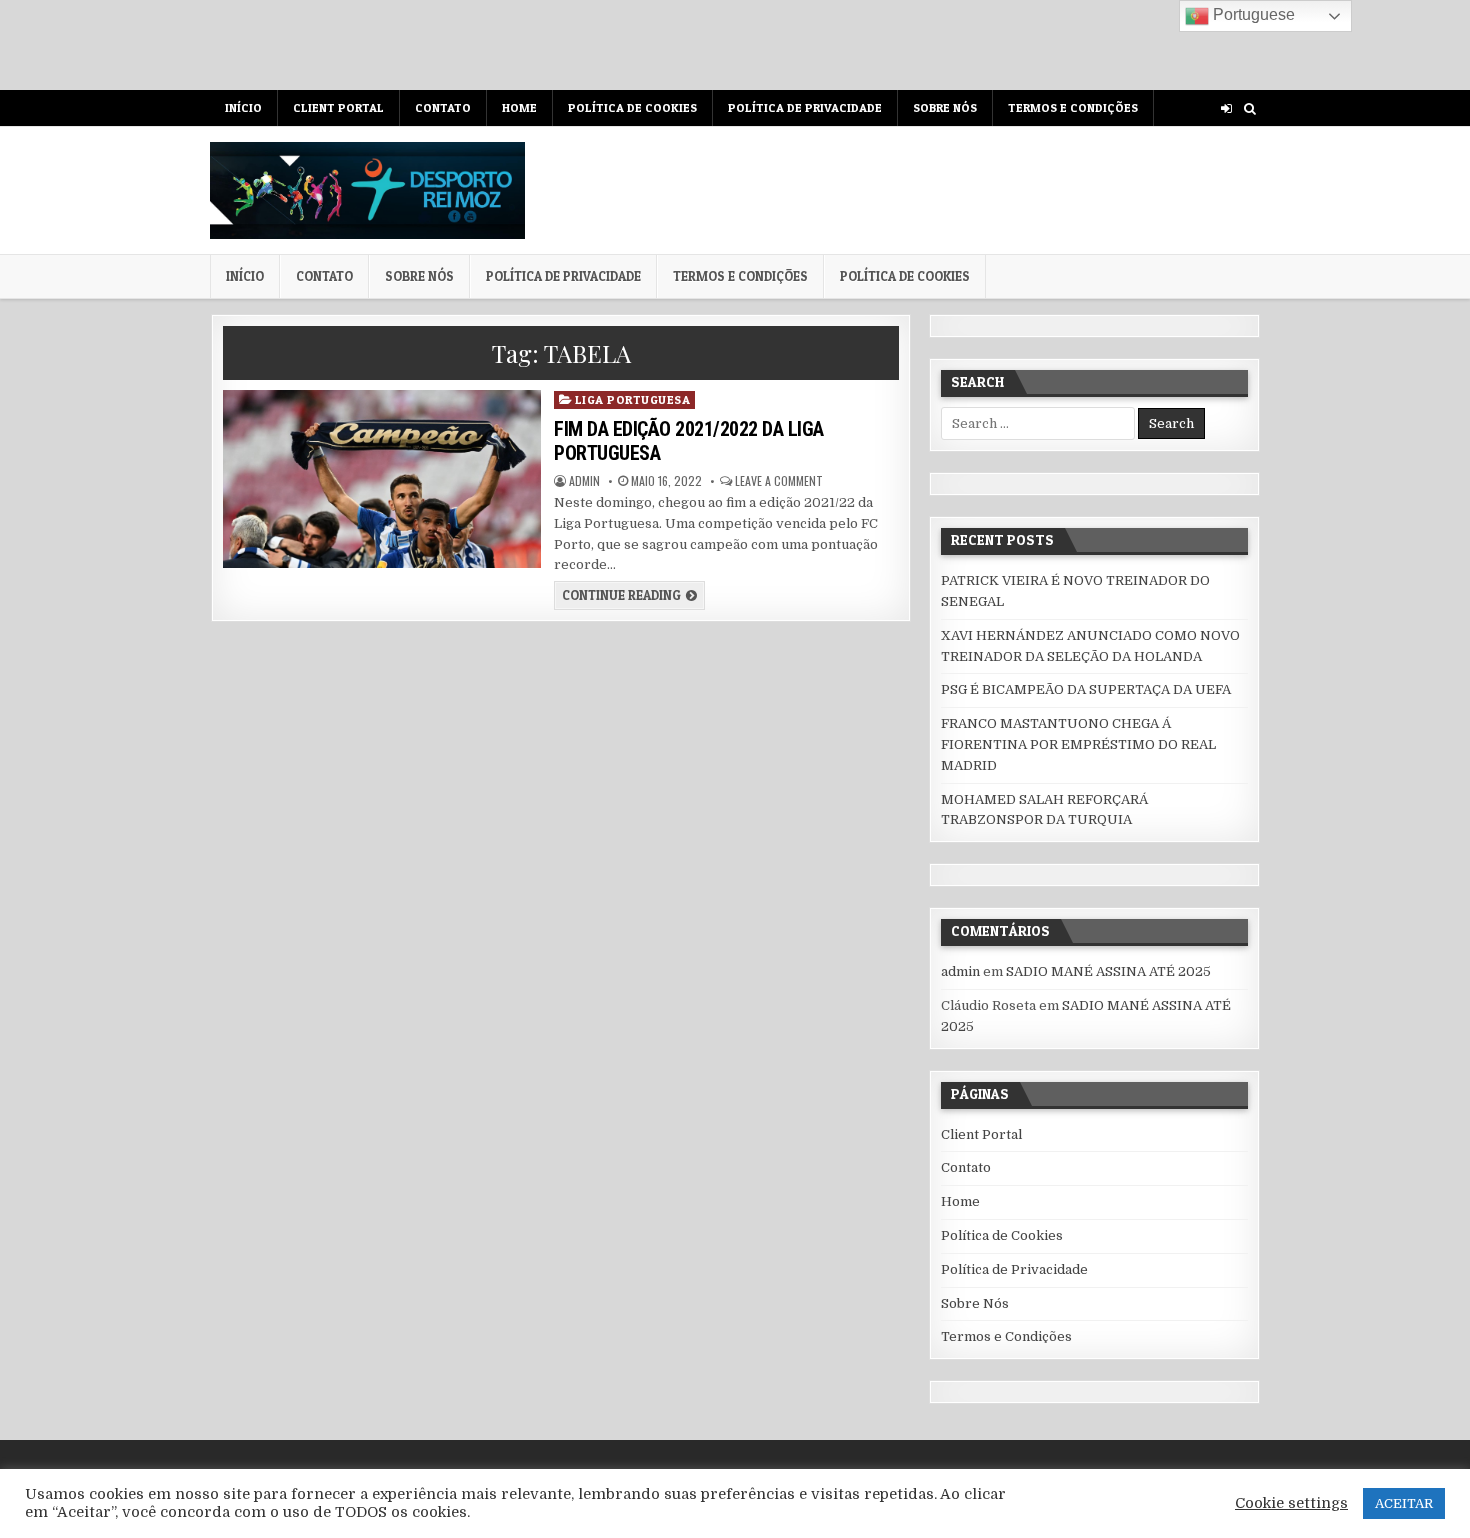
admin (584, 481)
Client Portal (338, 107)
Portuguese (1252, 14)
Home (519, 107)
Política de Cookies (632, 107)
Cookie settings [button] (1291, 1503)
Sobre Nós (945, 107)
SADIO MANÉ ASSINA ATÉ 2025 (1108, 971)
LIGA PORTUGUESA (633, 399)
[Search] (1249, 108)
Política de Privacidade (805, 107)
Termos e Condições (1073, 107)
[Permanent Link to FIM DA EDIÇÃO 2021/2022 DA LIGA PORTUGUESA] (381, 479)
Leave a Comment (779, 481)
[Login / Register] (1226, 108)
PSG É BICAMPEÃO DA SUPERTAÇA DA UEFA (1086, 689)
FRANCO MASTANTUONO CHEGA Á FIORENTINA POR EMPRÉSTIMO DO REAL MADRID (1078, 744)
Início (243, 107)
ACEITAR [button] (1404, 1503)
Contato (443, 107)
